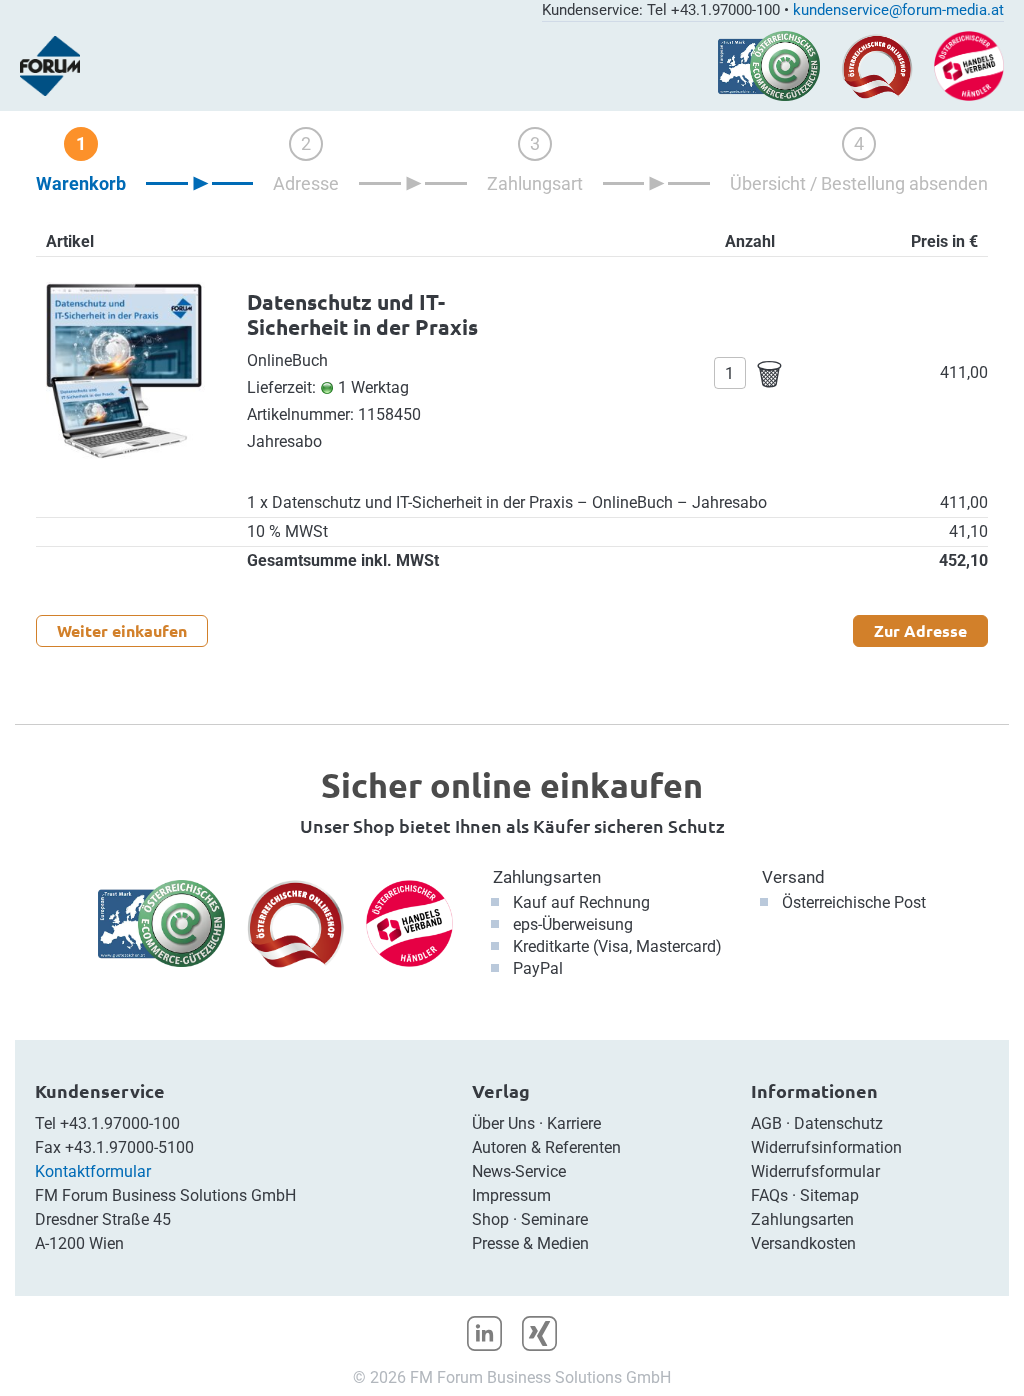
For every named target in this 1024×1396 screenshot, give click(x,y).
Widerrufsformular (815, 1171)
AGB (766, 1123)
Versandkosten (803, 1243)
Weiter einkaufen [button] (122, 630)
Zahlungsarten (547, 877)
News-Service (519, 1171)
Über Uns (503, 1123)
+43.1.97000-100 (120, 1123)
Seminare (554, 1219)
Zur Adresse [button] (920, 630)
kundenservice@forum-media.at (898, 10)
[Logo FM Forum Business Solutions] (50, 66)
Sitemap (829, 1195)
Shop (490, 1219)
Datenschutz (838, 1123)
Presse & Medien (530, 1243)
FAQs (769, 1195)
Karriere (574, 1123)
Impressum (511, 1195)
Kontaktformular (93, 1171)
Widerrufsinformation (826, 1147)
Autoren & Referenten (546, 1147)
